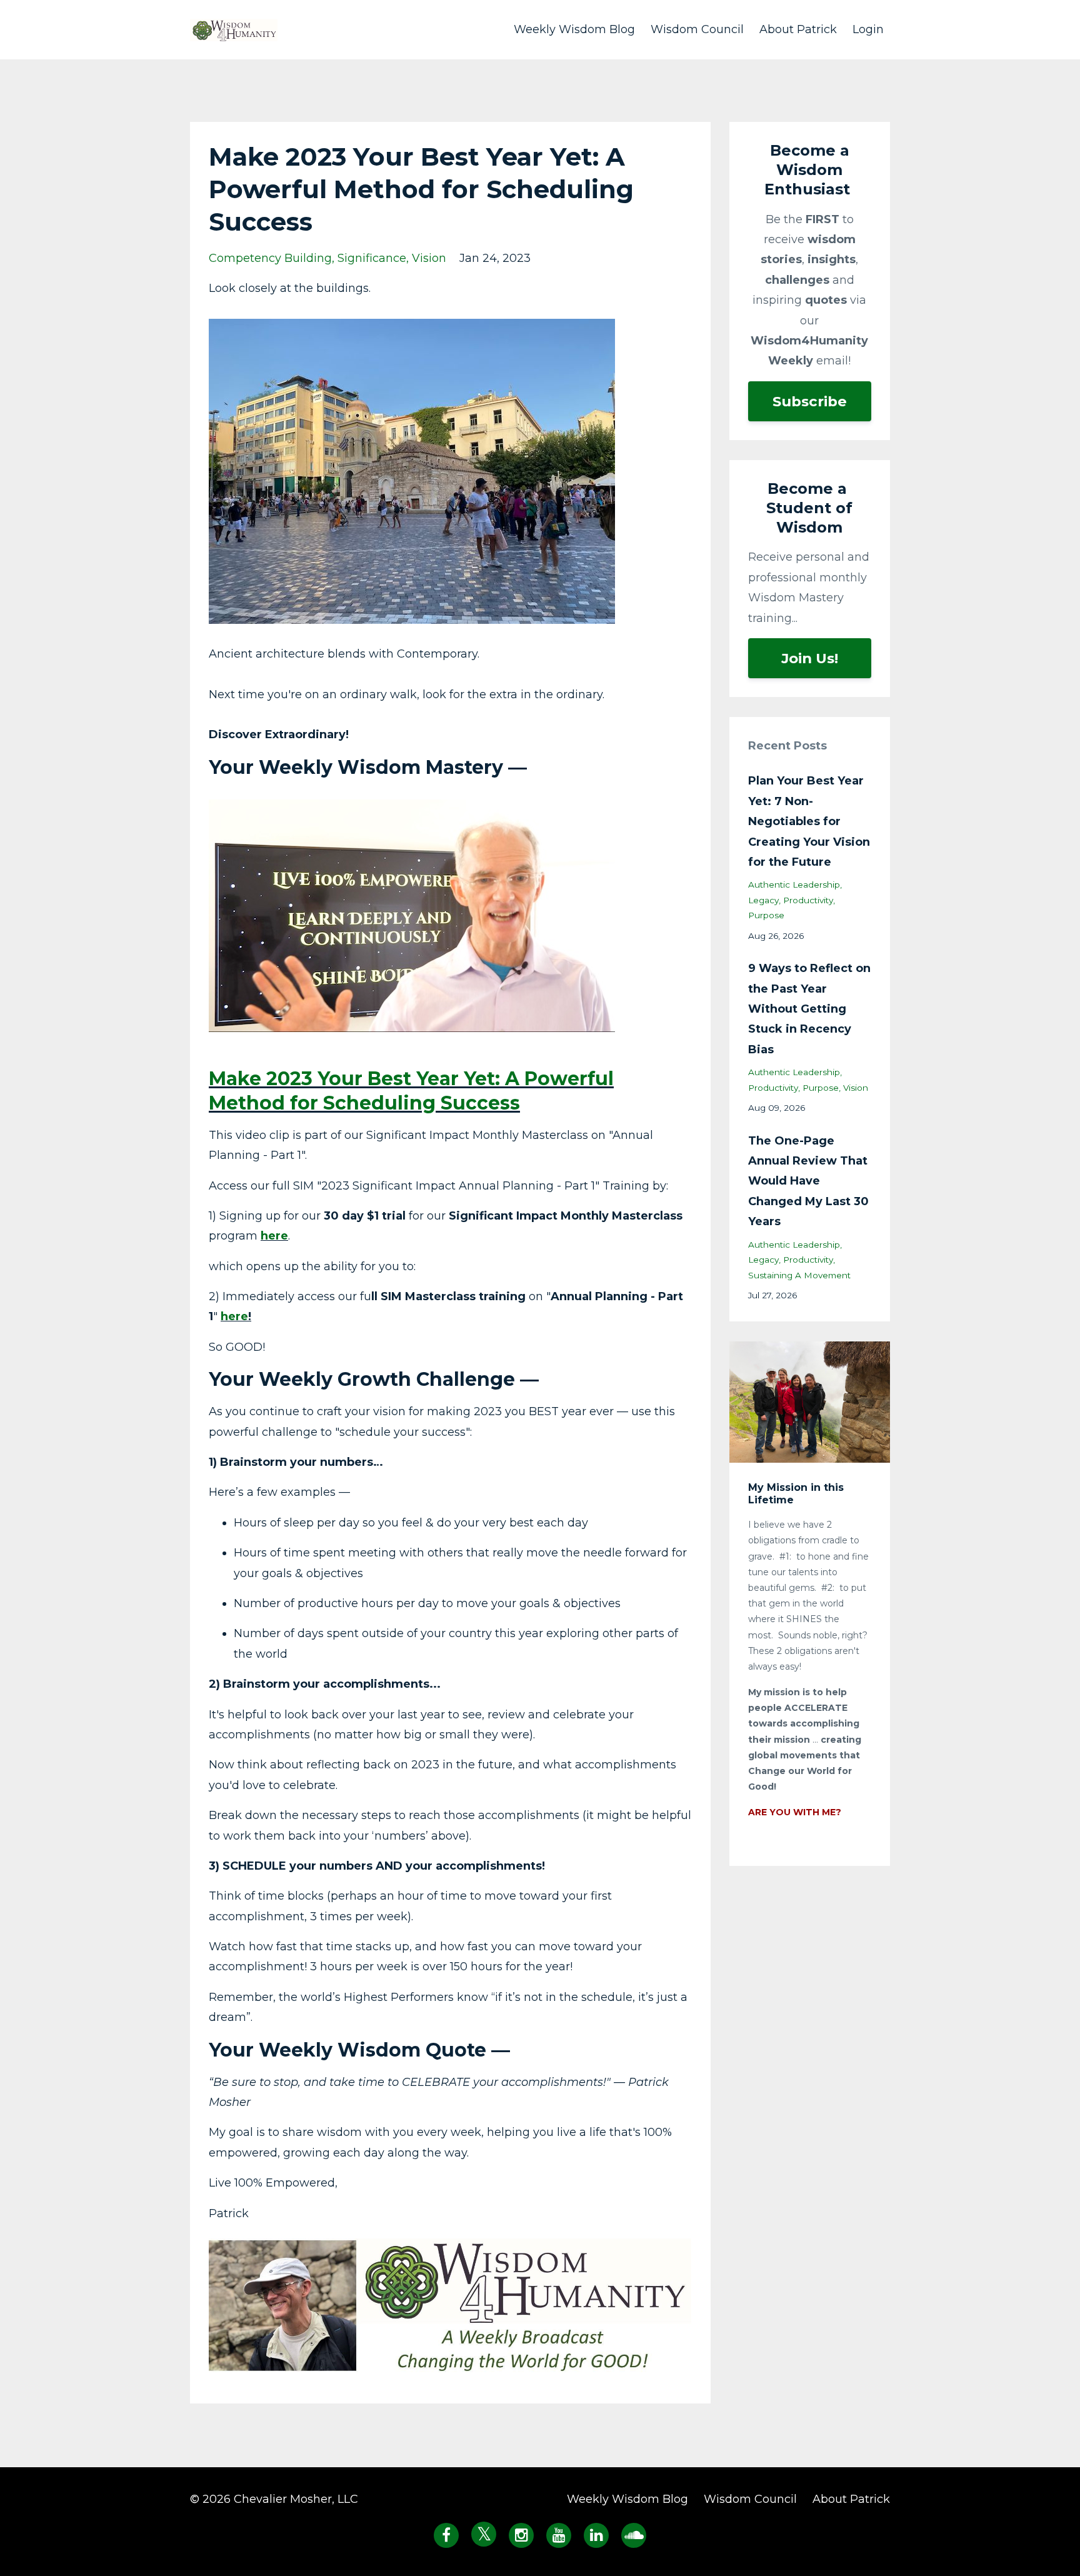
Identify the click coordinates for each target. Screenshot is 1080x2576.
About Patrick (798, 29)
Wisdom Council (697, 29)
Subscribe (810, 401)
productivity (808, 900)
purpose (766, 915)
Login (868, 29)
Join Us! (810, 658)
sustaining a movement (799, 1275)
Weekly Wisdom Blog (574, 29)
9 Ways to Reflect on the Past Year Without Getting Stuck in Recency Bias (809, 1009)
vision (429, 258)
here (274, 1236)
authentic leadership (794, 885)
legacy (763, 900)
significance (372, 258)
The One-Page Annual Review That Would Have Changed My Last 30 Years (808, 1181)
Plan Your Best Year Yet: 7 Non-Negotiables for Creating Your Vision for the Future (809, 821)
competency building (270, 258)
